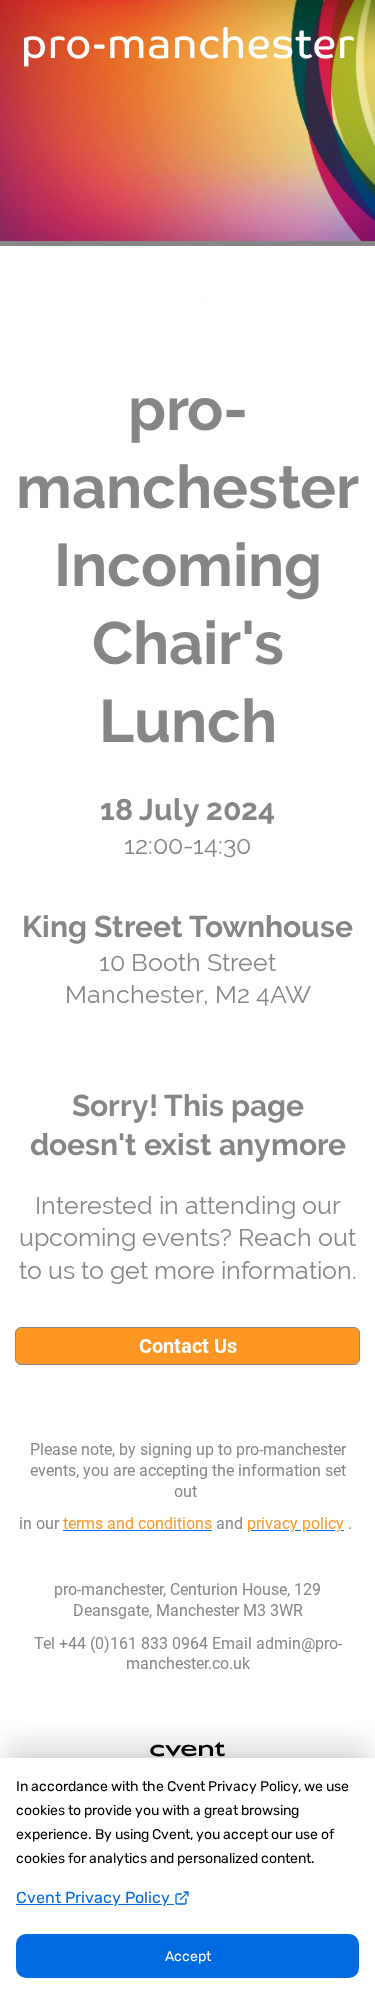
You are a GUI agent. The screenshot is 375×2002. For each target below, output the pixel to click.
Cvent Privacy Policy (95, 1897)
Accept (188, 1956)
